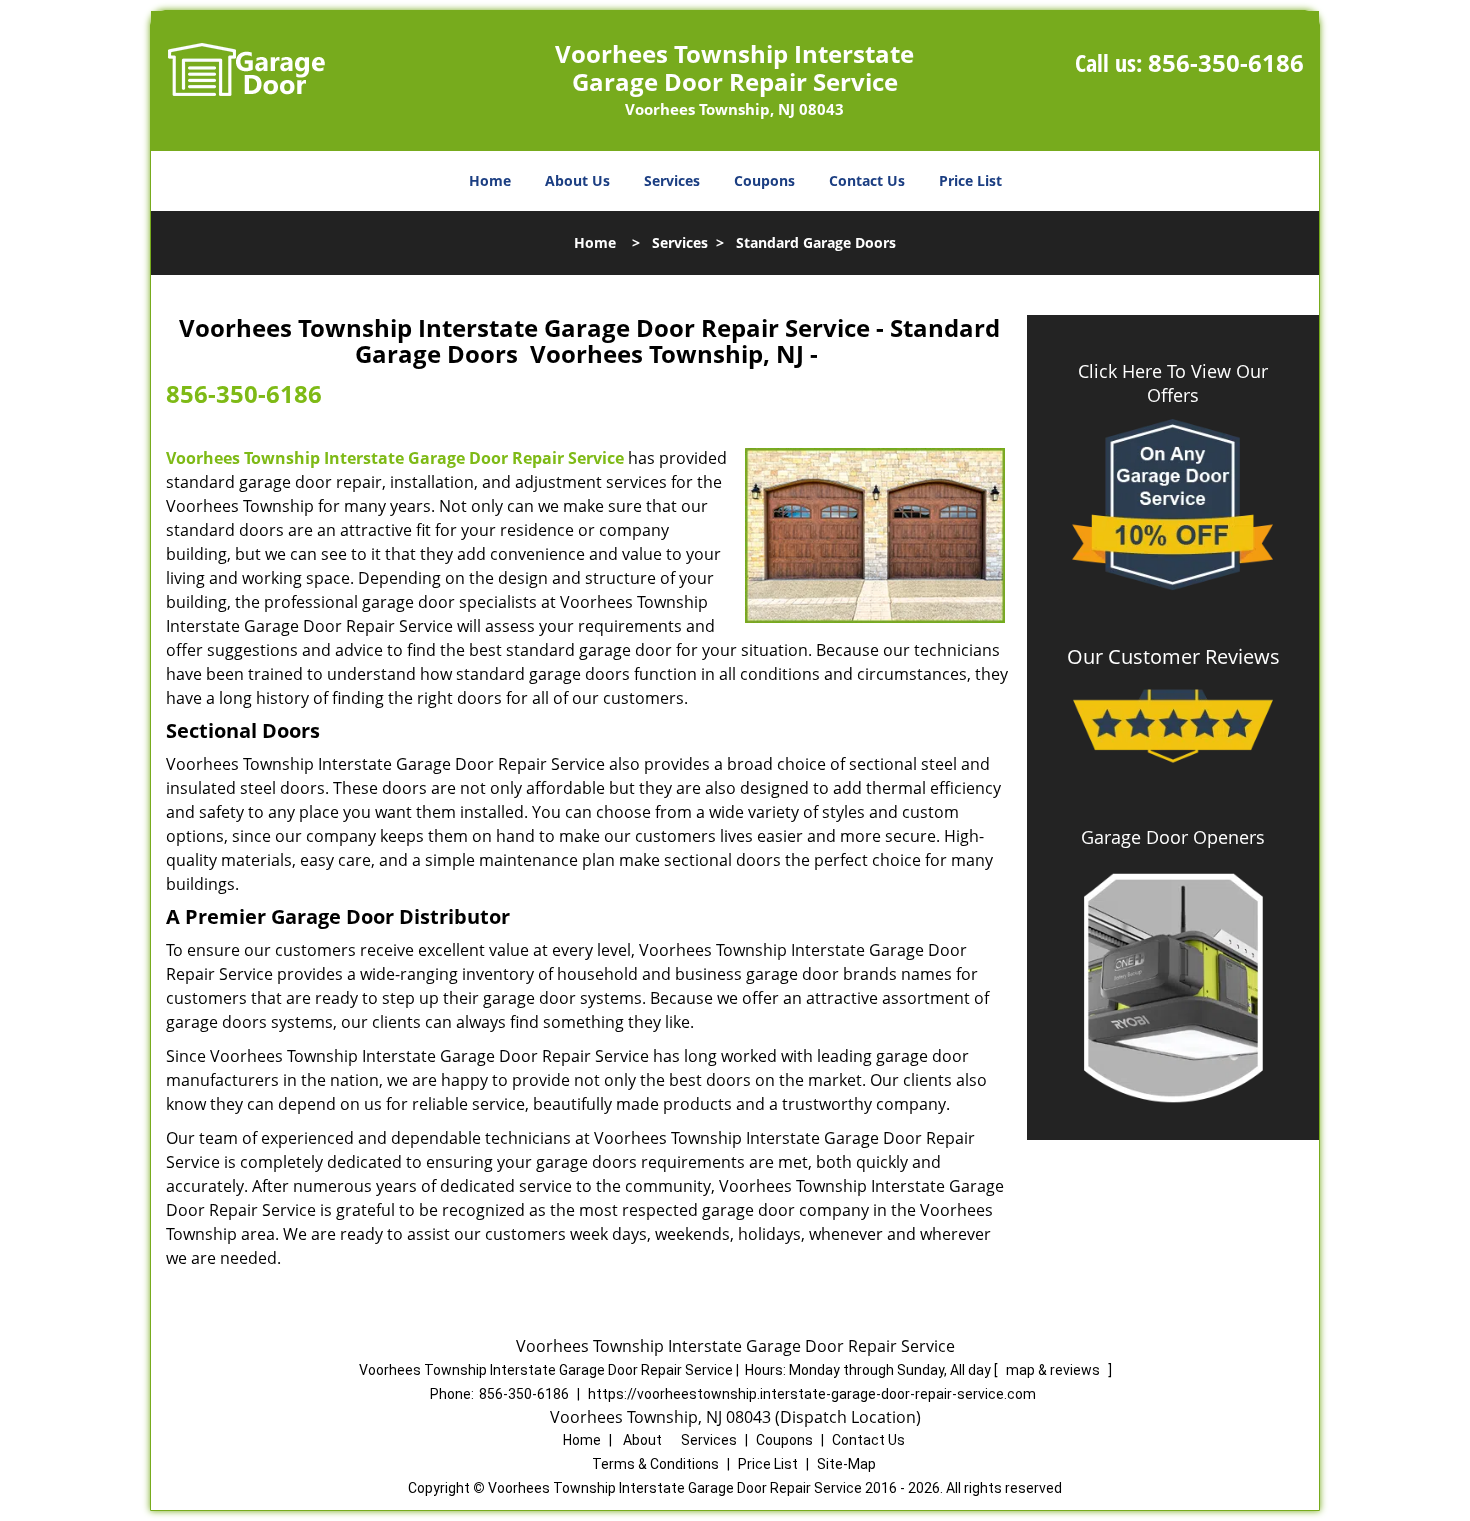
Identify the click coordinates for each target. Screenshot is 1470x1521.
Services (672, 180)
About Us (577, 180)
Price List (970, 180)
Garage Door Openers (1173, 837)
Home (490, 180)
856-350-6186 (1226, 62)
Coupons (764, 180)
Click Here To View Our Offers (1173, 383)
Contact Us (867, 180)
